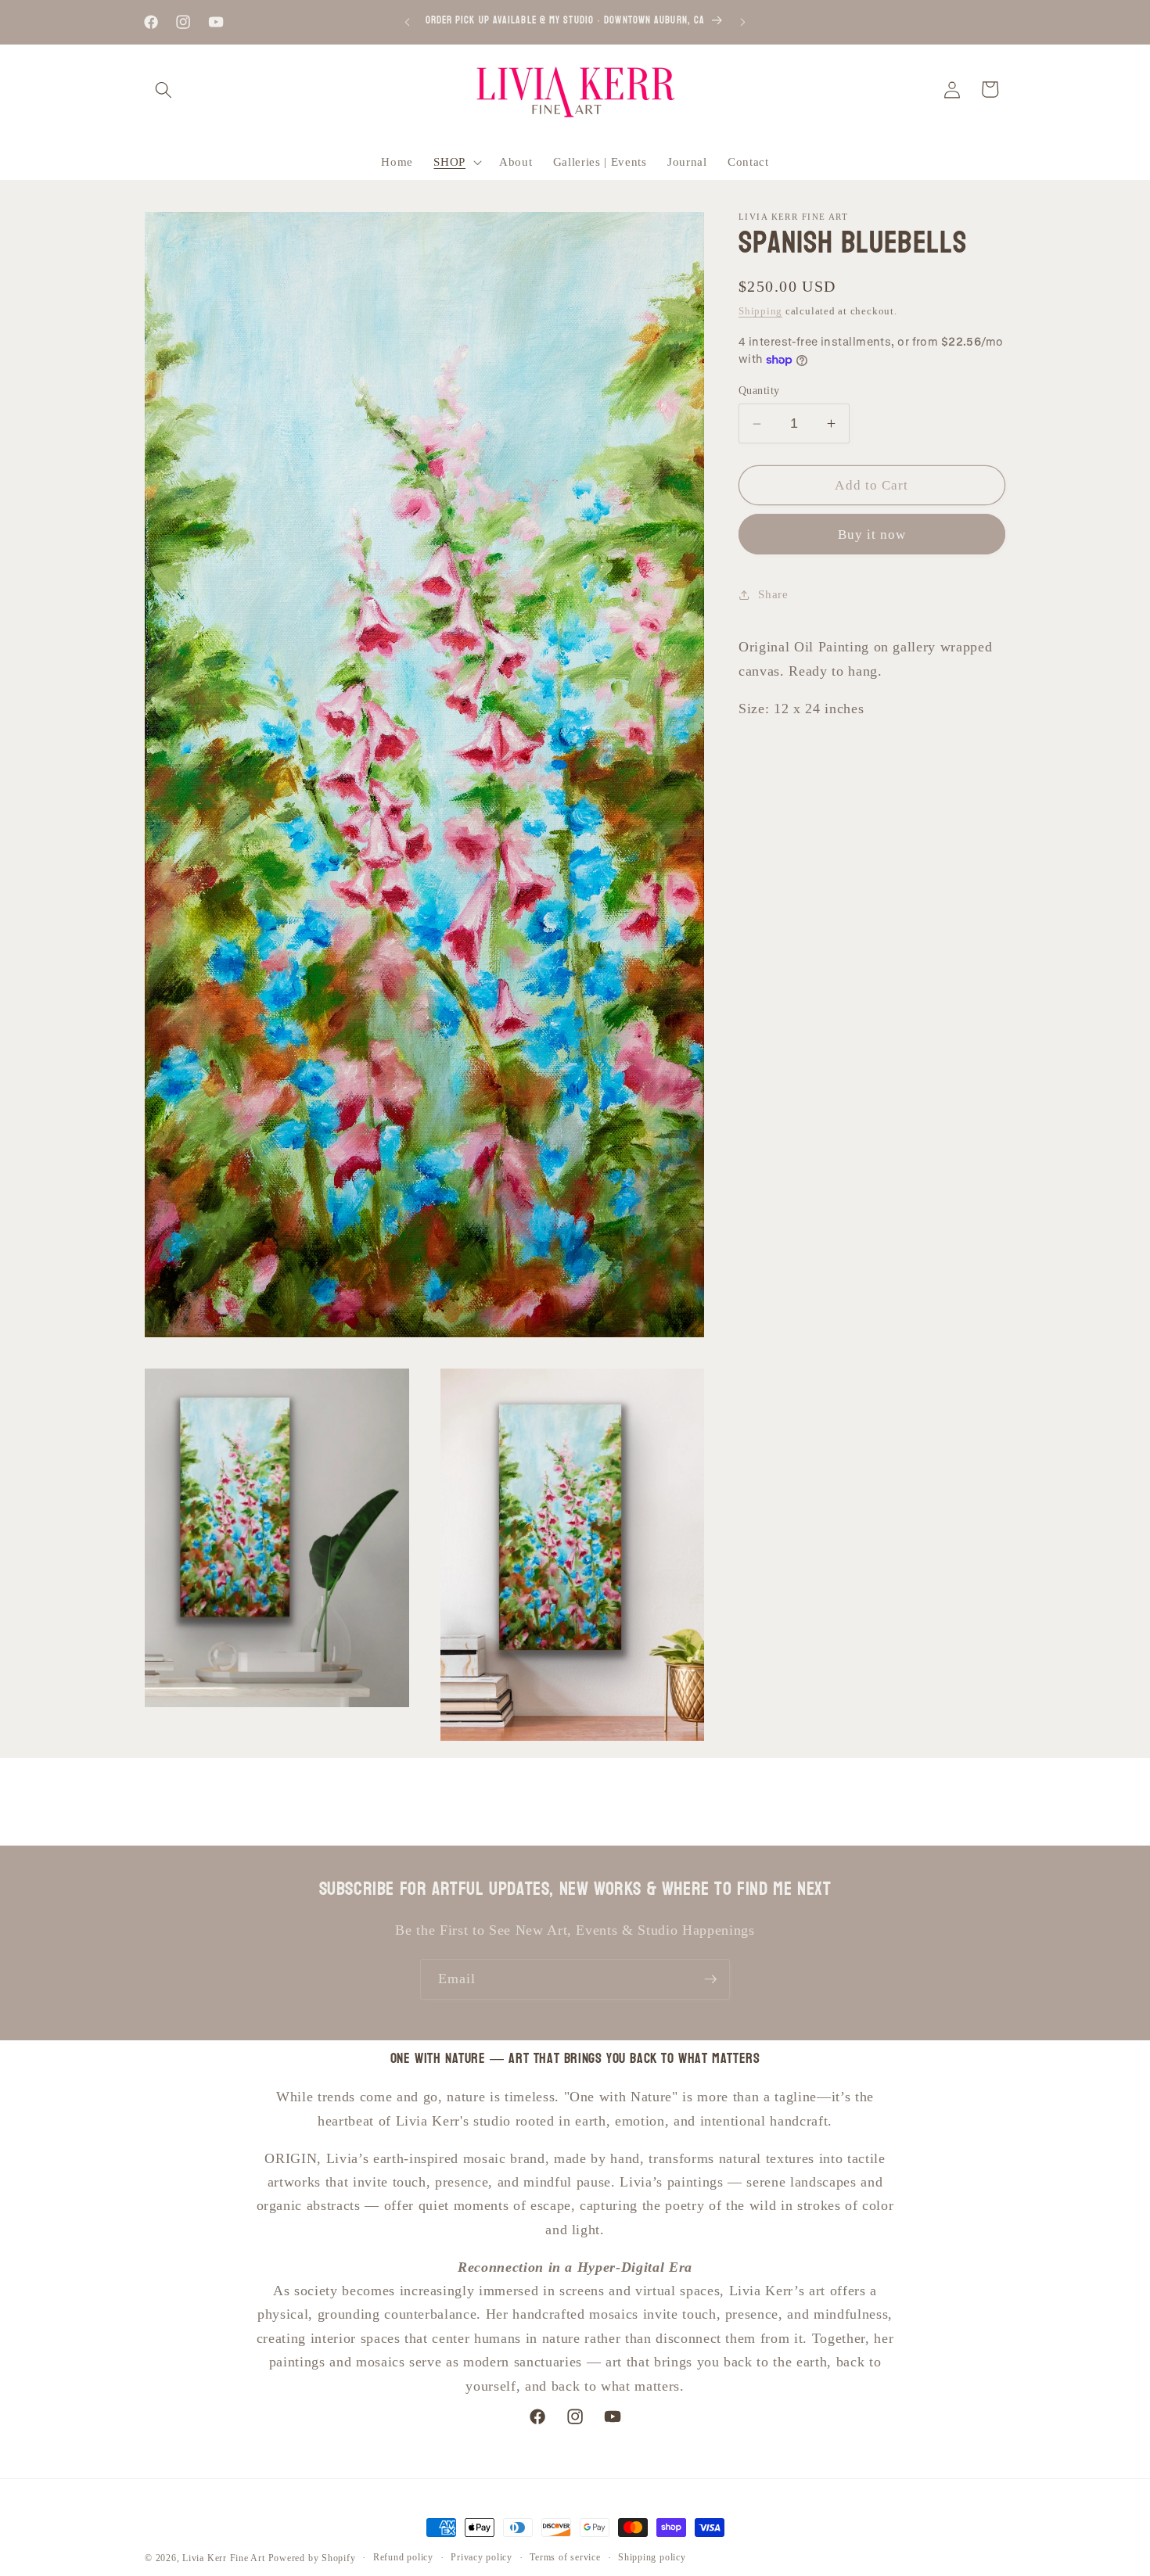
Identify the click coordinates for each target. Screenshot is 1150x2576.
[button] (164, 89)
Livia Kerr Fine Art (224, 2558)
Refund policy (403, 2557)
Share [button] (773, 595)
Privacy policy (482, 2557)
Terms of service (565, 2557)
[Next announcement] (743, 22)
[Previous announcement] (408, 22)
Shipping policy (652, 2557)
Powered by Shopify (312, 2558)
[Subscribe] (710, 1979)
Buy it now (872, 535)
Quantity (759, 390)
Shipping (760, 312)
